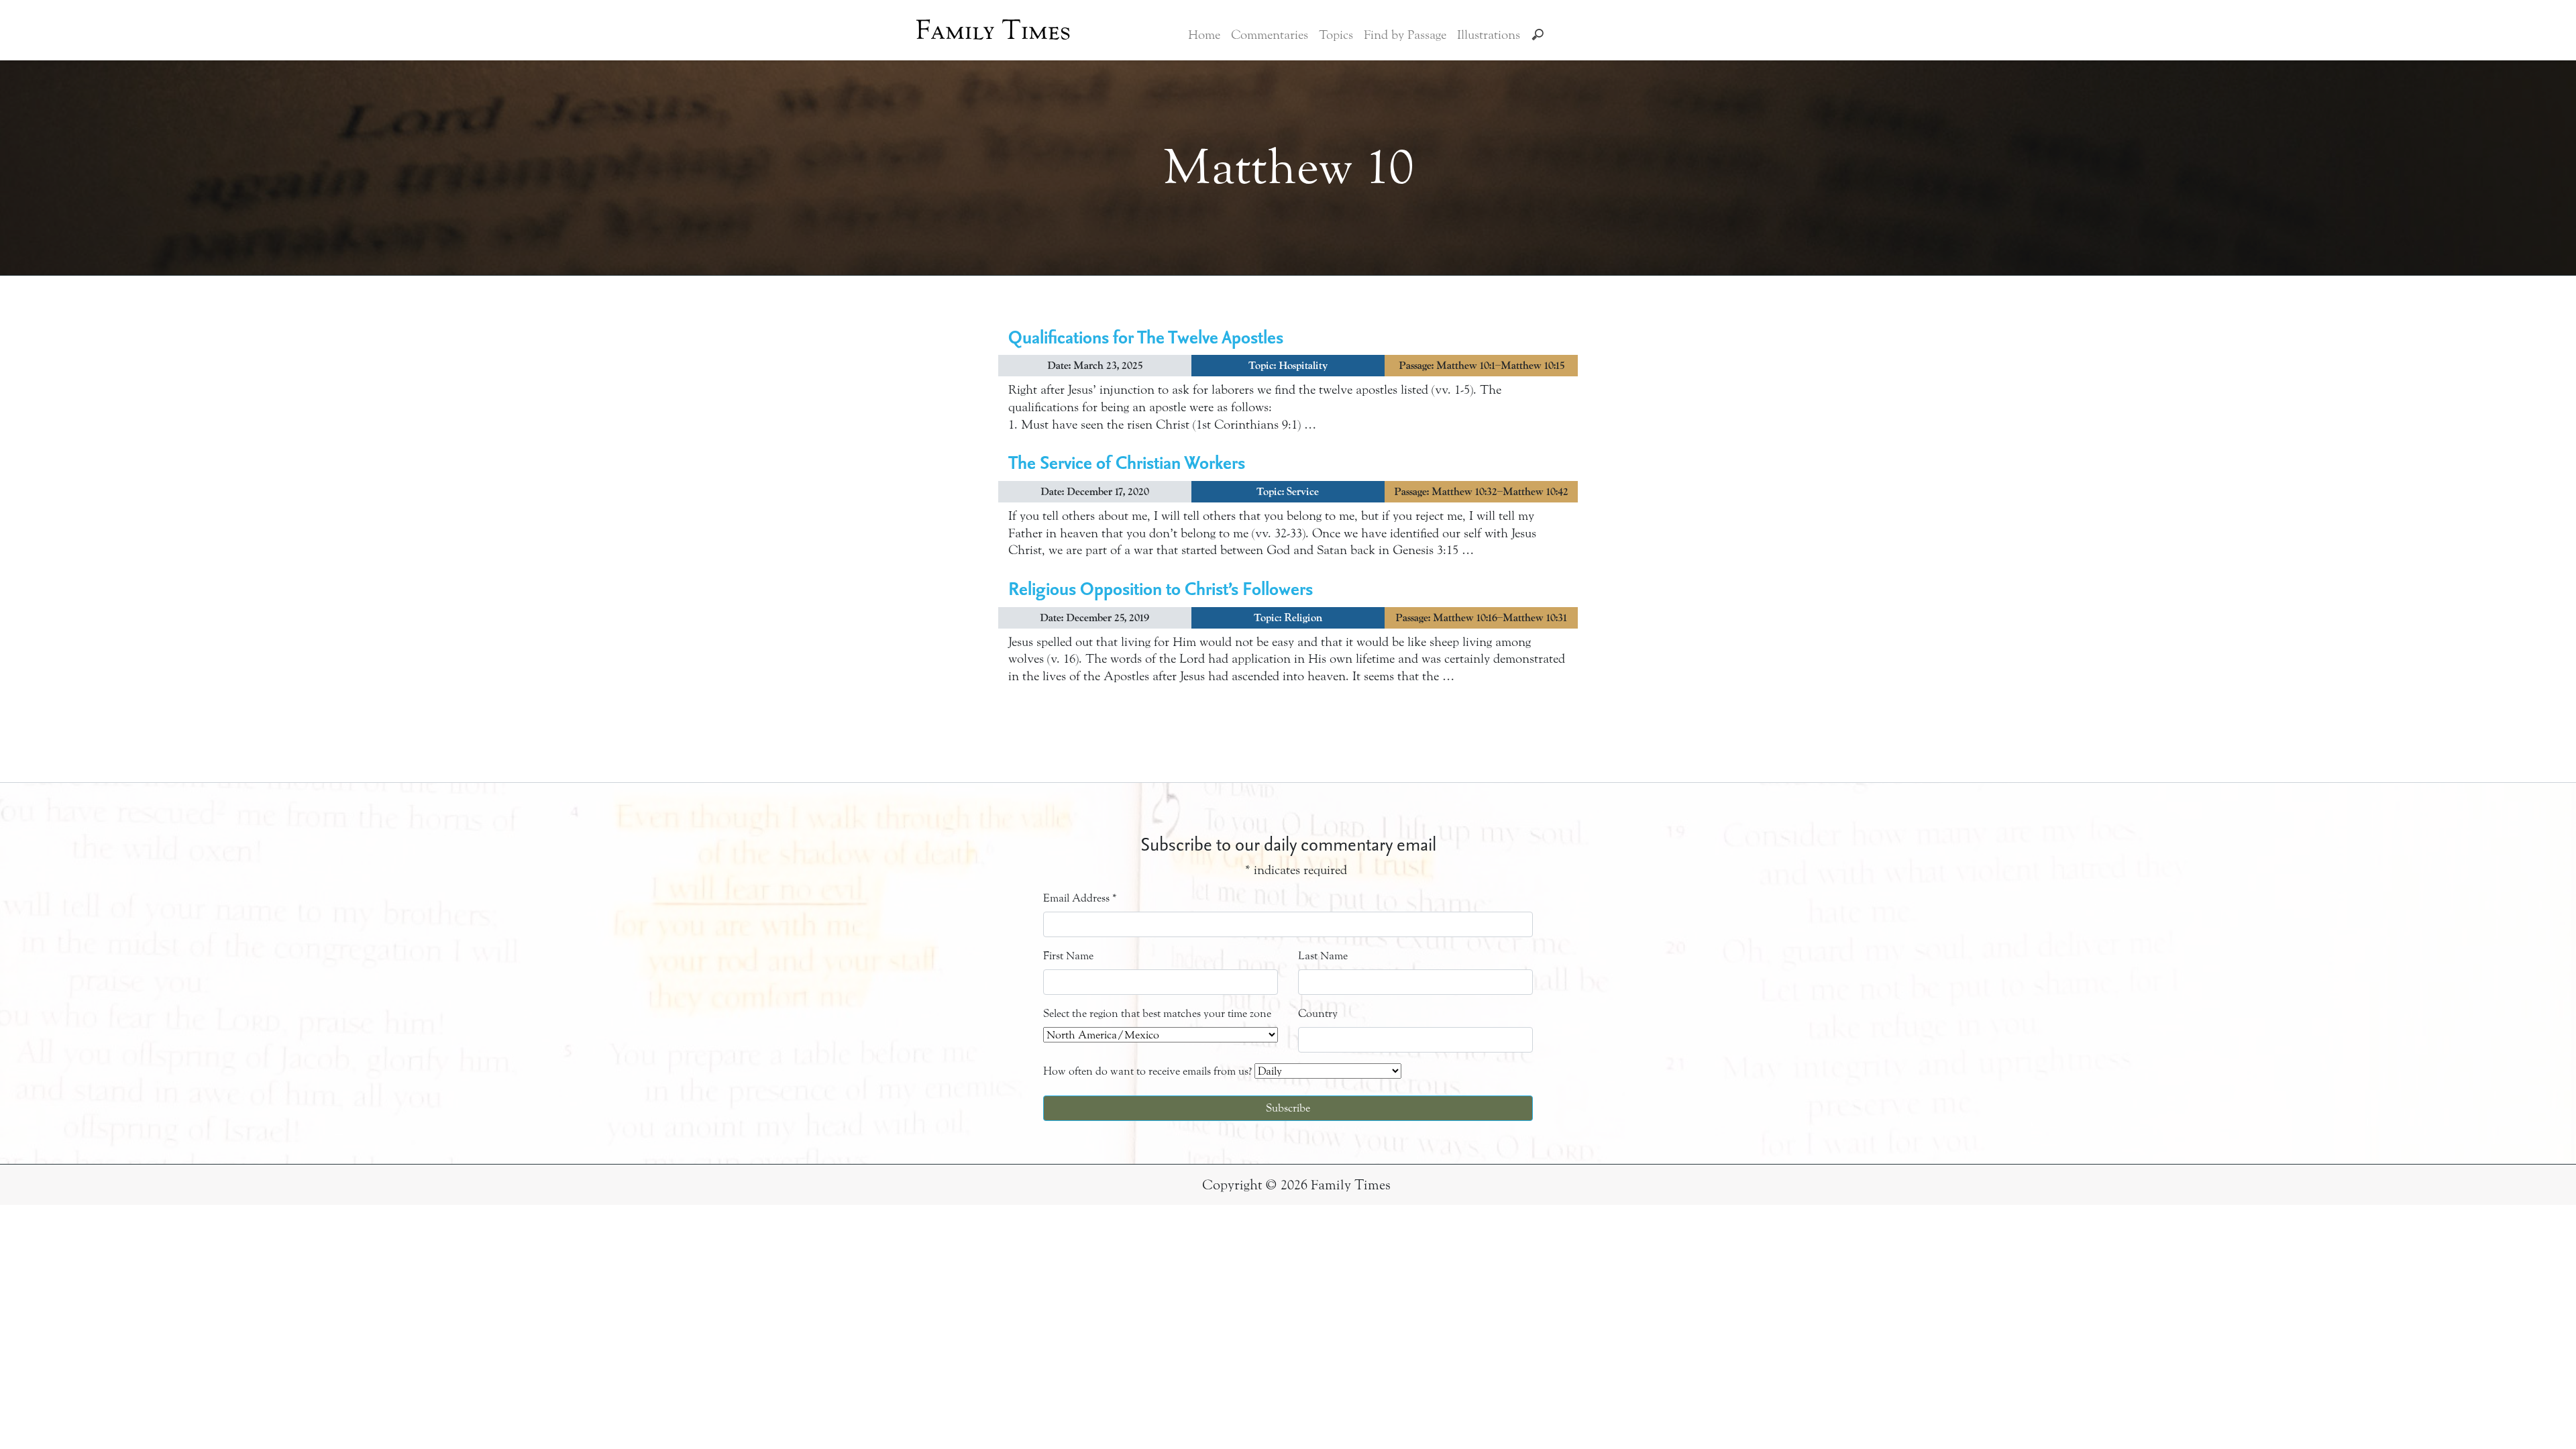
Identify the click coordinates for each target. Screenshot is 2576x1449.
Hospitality (1303, 366)
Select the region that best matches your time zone (1157, 1013)
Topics (1336, 35)
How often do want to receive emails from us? (1147, 1071)
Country (1318, 1013)
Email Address (1080, 898)
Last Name (1323, 956)
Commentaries (1270, 35)
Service (1303, 492)
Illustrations (1489, 35)
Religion (1303, 618)
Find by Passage (1405, 35)
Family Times (993, 30)
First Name (1068, 956)
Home (1204, 35)
